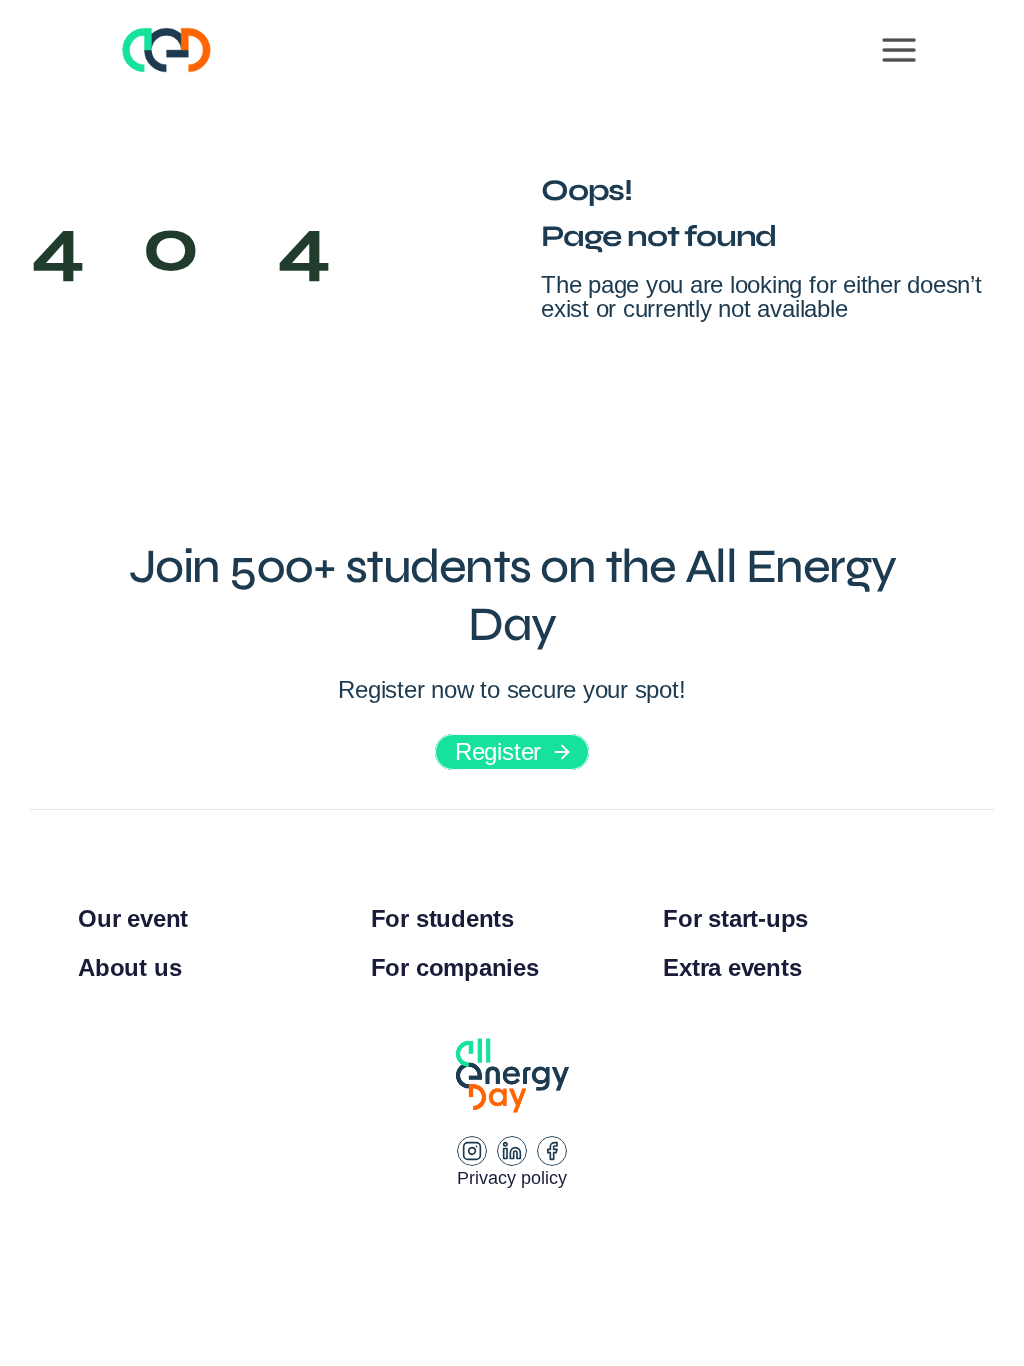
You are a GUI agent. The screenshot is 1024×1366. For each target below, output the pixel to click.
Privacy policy (512, 1178)
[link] (512, 752)
